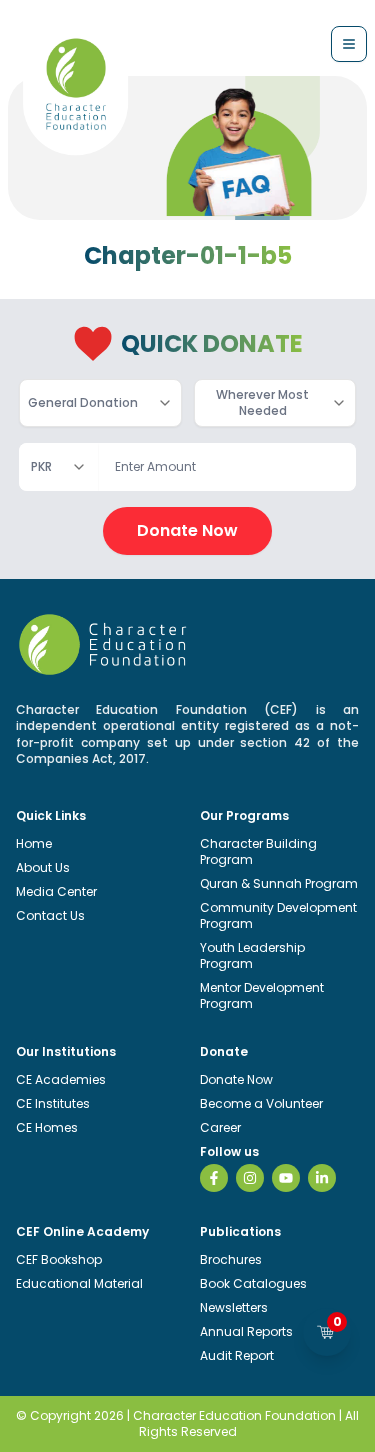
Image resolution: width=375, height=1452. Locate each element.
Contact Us (50, 915)
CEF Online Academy (82, 1231)
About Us (43, 867)
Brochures (231, 1259)
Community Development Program (278, 915)
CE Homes (47, 1127)
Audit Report (237, 1355)
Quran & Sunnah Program (279, 883)
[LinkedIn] (322, 1178)
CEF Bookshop (59, 1259)
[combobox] (100, 403)
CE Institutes (53, 1103)
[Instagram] (250, 1178)
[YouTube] (286, 1178)
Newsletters (234, 1307)
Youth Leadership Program (252, 955)
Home (34, 843)
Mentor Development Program (262, 995)
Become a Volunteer (261, 1103)
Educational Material (79, 1283)
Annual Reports (246, 1331)
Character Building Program (258, 851)
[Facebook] (214, 1178)
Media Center (56, 891)
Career (220, 1127)
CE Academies (61, 1079)
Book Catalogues (253, 1283)
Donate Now (187, 530)
